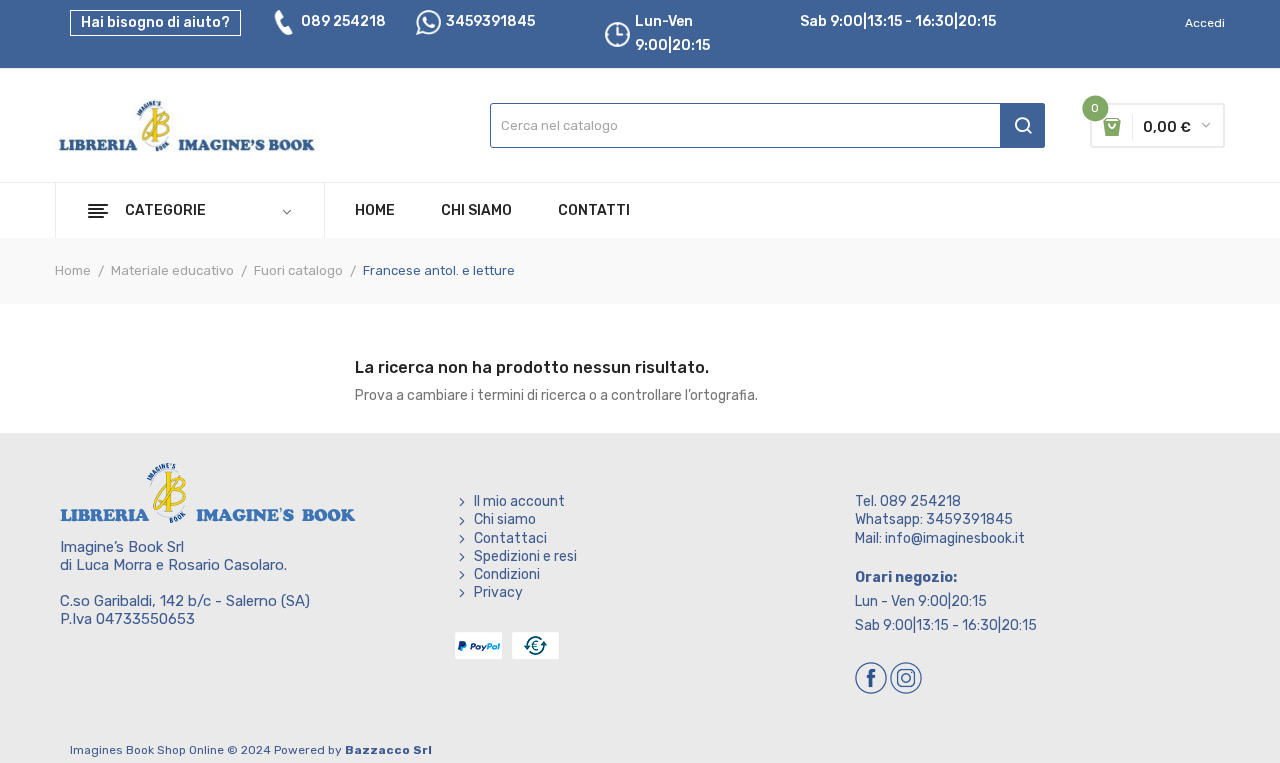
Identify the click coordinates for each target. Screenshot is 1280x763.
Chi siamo (505, 519)
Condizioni (507, 574)
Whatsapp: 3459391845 (934, 519)
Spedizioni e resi (525, 556)
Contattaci (510, 538)
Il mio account (519, 501)
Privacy (498, 592)
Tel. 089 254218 (908, 501)
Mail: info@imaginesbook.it (940, 538)
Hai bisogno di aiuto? (155, 22)
